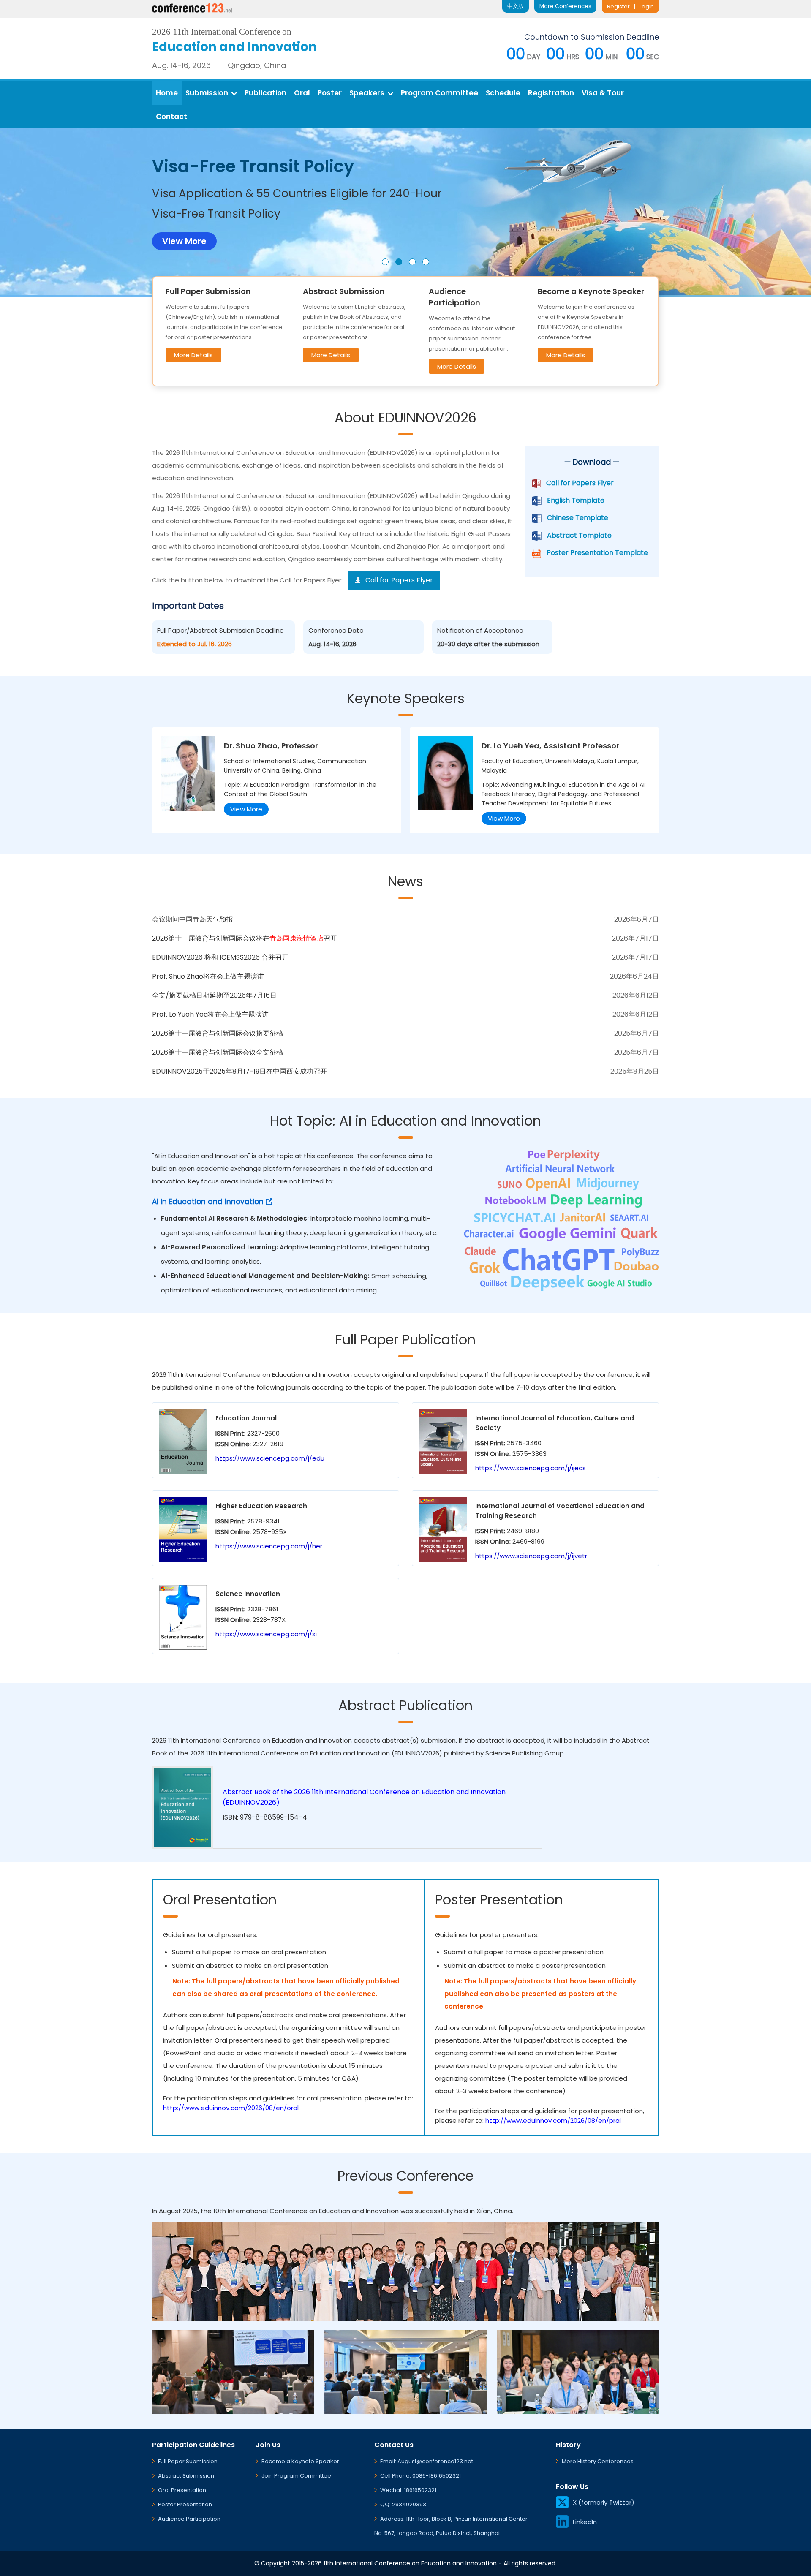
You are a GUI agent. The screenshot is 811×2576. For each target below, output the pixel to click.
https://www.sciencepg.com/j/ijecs (531, 1468)
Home (167, 93)
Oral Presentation (182, 2490)
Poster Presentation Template (597, 553)
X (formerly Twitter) (604, 2502)
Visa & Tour (603, 93)
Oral (302, 93)
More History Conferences (598, 2461)
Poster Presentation (185, 2504)
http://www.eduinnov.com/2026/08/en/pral (553, 2120)
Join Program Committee (296, 2476)
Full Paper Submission (188, 2461)
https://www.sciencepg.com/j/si (266, 1634)
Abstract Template (579, 535)
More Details (193, 355)
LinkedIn (585, 2522)
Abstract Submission (186, 2476)
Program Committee (440, 93)
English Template (576, 500)
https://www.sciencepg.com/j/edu (270, 1458)
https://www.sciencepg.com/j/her (269, 1546)
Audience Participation (189, 2519)
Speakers (367, 93)
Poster (330, 93)
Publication (265, 93)
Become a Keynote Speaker (300, 2461)
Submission (207, 93)
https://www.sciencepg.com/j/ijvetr (531, 1556)
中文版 (516, 6)
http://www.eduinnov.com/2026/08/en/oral (231, 2108)
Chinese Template (578, 518)
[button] (385, 262)
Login (647, 7)
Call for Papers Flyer (580, 483)
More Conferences (565, 6)
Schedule (503, 93)
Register (618, 7)
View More (246, 809)
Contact (171, 117)
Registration (551, 93)
